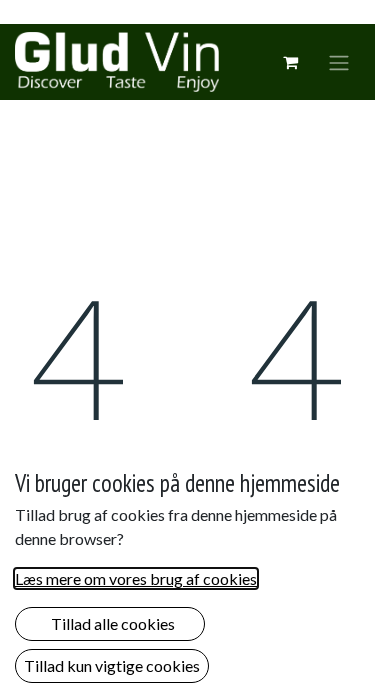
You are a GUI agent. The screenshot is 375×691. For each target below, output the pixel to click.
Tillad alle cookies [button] (110, 623)
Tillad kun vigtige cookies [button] (112, 665)
